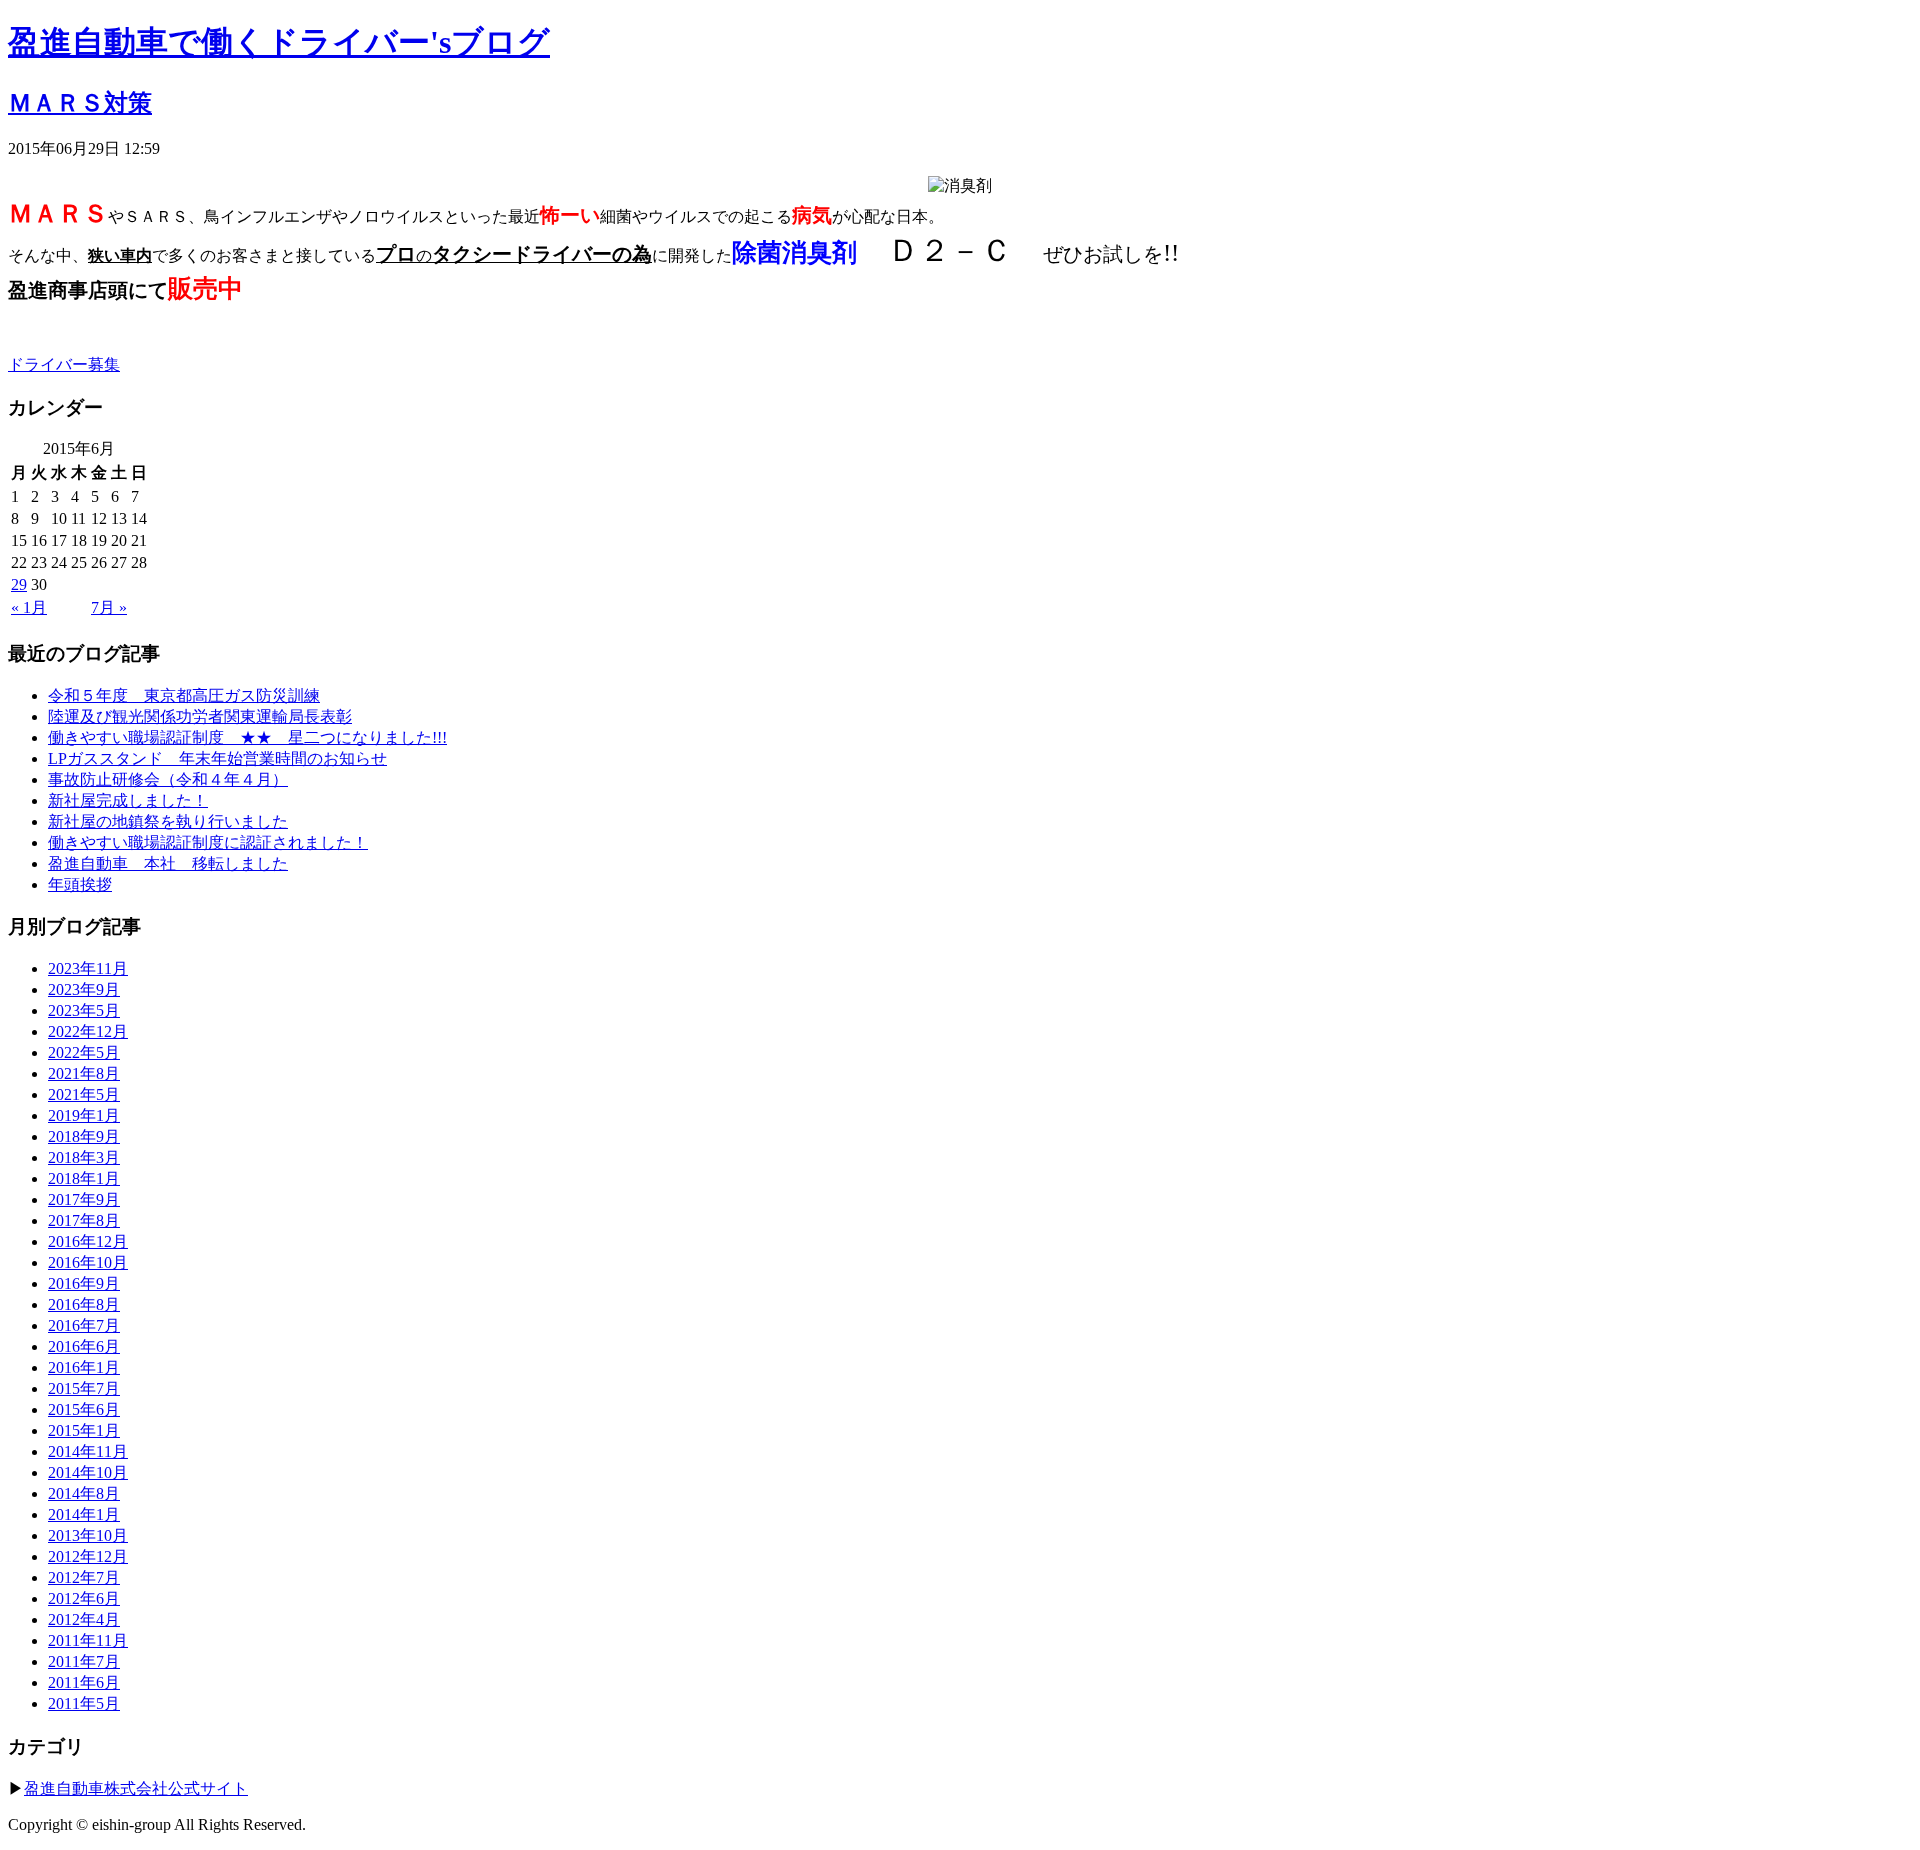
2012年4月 (84, 1619)
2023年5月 (84, 1010)
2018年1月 (84, 1178)
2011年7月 (84, 1661)
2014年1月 (84, 1514)
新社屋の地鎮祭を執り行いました (168, 821)
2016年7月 (84, 1325)
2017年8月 (84, 1220)
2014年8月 (84, 1493)
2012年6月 (84, 1598)
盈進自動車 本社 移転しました (168, 863)
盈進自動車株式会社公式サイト (136, 1788)
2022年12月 (88, 1031)
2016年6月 (84, 1346)
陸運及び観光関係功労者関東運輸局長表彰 (200, 716)
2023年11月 (88, 968)
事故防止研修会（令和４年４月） (168, 779)
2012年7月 (84, 1577)
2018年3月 (84, 1157)
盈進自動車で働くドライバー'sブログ (279, 42)
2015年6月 (84, 1409)
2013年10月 (88, 1535)
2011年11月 (88, 1640)
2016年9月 (84, 1283)
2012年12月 (88, 1556)
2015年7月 (84, 1388)
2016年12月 (88, 1241)
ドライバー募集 (64, 364)
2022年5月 (84, 1052)
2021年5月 (84, 1094)
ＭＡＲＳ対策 (80, 103)
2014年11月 (88, 1451)
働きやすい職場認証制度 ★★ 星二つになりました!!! (247, 737)
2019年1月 (84, 1115)
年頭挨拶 (80, 884)
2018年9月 (84, 1136)
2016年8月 (84, 1304)
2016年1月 (84, 1367)
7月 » (109, 607)
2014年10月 (88, 1472)
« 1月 (29, 607)
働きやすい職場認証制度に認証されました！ (208, 842)
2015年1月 (84, 1430)
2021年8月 (84, 1073)
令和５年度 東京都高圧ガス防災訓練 (184, 695)
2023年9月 (84, 989)
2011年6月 (84, 1682)
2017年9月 (84, 1199)
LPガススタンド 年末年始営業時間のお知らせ (217, 758)
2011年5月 (84, 1703)
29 (19, 584)
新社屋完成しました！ (128, 800)
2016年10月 (88, 1262)
